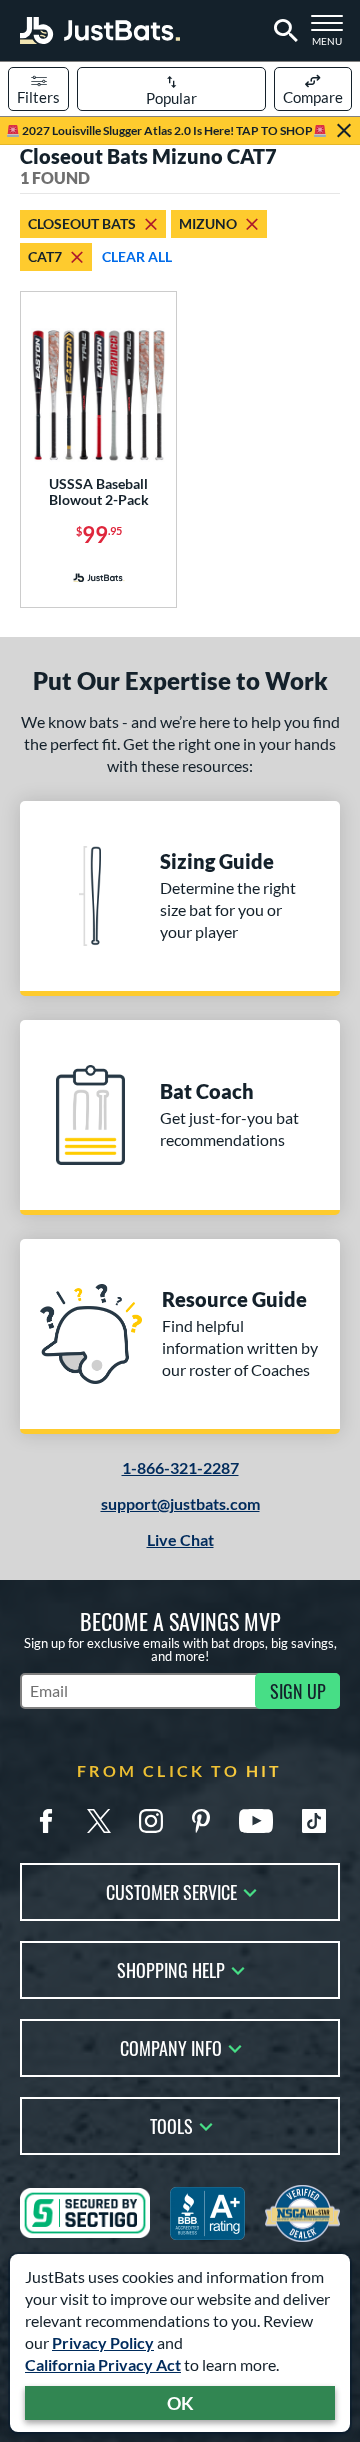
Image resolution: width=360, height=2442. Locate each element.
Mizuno (208, 223)
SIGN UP (298, 1691)
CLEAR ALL (137, 256)
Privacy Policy (103, 2342)
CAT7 (45, 256)
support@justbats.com (180, 1503)
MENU (331, 36)
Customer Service (171, 1890)
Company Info (171, 2046)
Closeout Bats (82, 223)
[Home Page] (100, 30)
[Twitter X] (99, 1821)
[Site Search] (282, 31)
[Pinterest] (201, 1821)
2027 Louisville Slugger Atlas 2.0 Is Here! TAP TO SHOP (166, 130)
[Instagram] (151, 1821)
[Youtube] (256, 1821)
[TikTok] (314, 1821)
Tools (171, 2124)
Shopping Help (171, 1968)
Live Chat (180, 1539)
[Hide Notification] (344, 131)
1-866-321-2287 (180, 1467)
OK (180, 2403)
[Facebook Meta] (46, 1821)
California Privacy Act (103, 2364)
